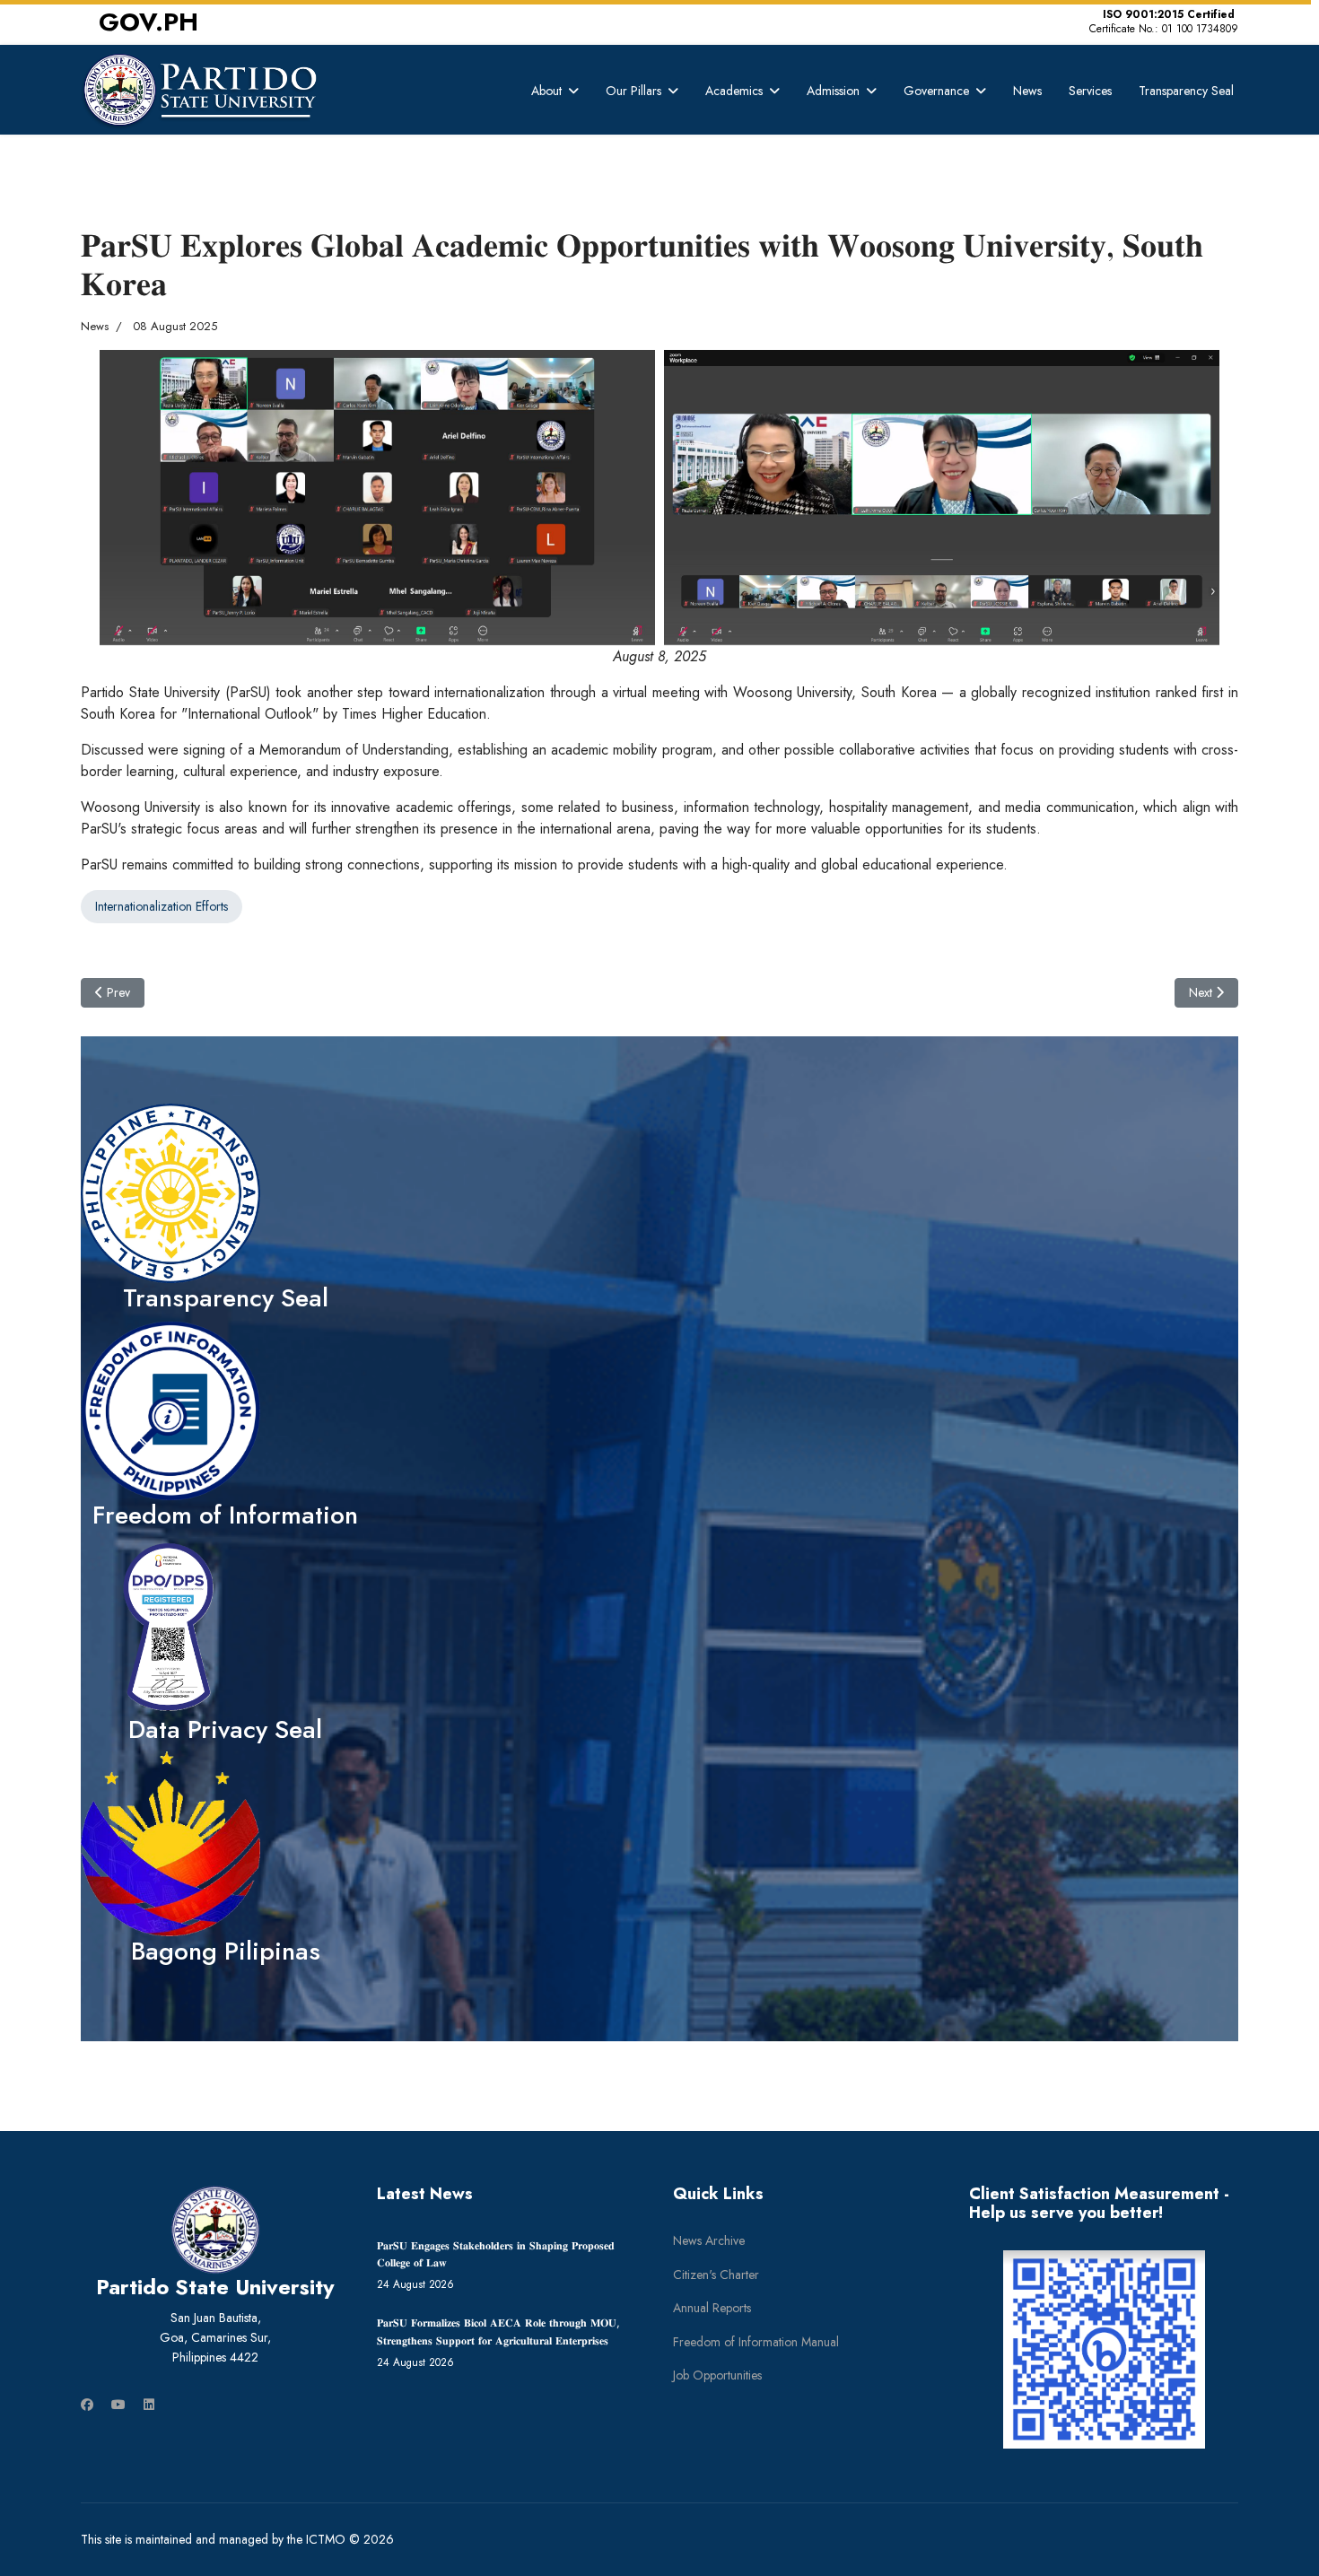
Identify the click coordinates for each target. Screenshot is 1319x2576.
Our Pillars (633, 91)
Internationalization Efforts (162, 906)
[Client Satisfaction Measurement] (1104, 2350)
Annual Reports (712, 2308)
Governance (936, 91)
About (546, 91)
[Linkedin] (149, 2405)
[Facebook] (87, 2405)
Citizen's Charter (716, 2275)
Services (1090, 91)
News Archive (709, 2240)
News (1027, 91)
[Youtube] (118, 2405)
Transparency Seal (1186, 91)
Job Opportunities (717, 2375)
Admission (833, 91)
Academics (734, 91)
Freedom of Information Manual (756, 2342)
